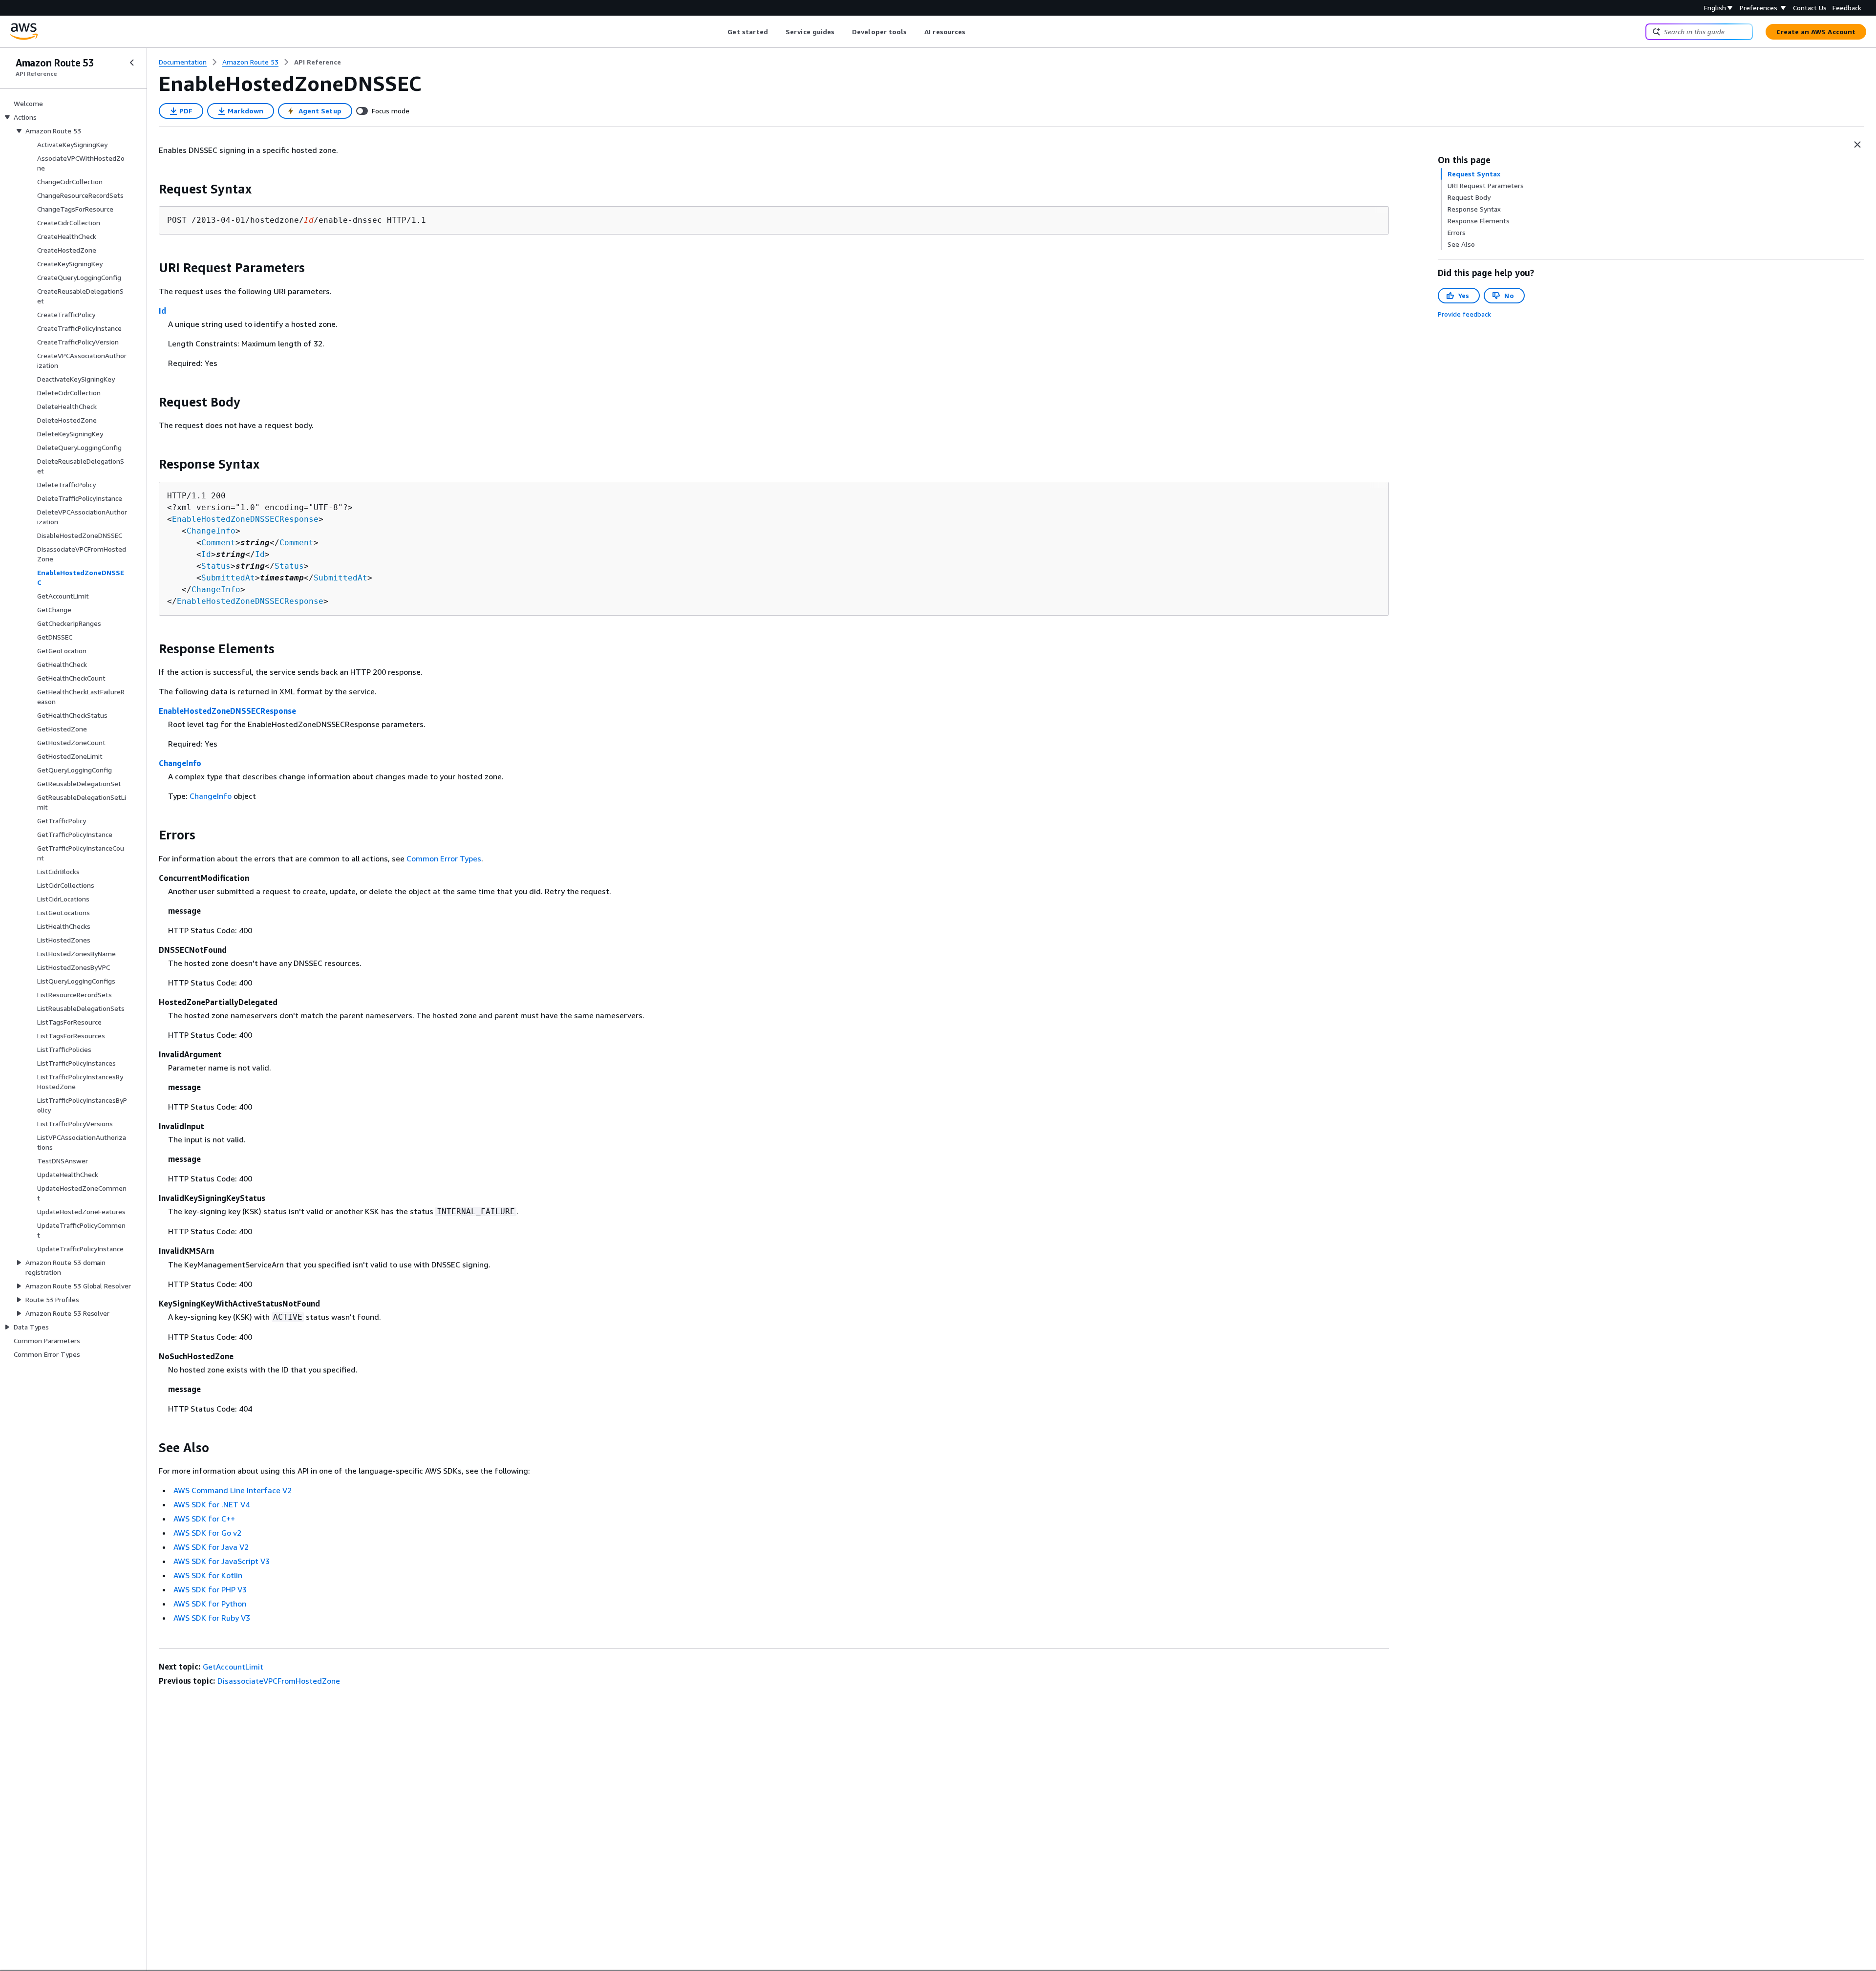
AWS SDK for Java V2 (211, 1547)
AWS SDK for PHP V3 (210, 1589)
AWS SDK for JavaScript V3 (222, 1561)
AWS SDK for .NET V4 (212, 1504)
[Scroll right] (973, 32)
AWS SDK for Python (210, 1604)
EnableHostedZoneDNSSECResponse (245, 519)
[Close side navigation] (132, 63)
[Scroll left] (720, 32)
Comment (218, 543)
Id (162, 311)
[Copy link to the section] (151, 189)
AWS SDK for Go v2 (207, 1533)
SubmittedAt (228, 578)
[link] (318, 62)
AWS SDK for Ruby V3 (212, 1618)
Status (216, 566)
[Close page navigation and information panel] (1857, 145)
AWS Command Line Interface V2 (233, 1490)
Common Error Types (444, 858)
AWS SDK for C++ (204, 1519)
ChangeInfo (211, 531)
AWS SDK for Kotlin (208, 1575)
